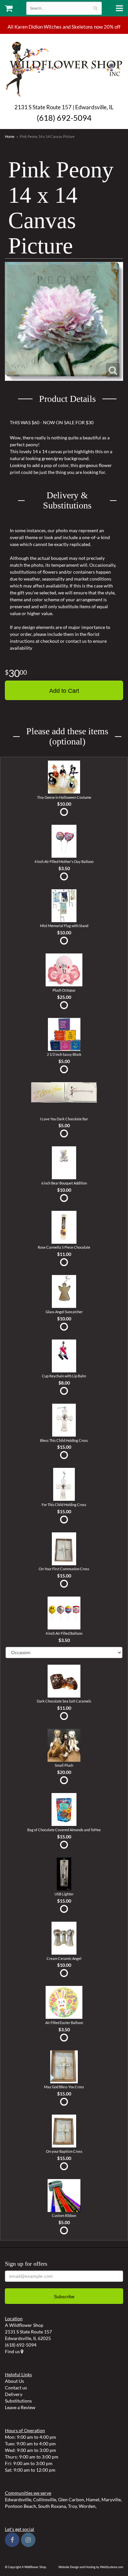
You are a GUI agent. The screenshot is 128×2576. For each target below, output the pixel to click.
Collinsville (45, 2499)
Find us (13, 2351)
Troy (72, 2506)
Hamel (93, 2499)
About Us (14, 2381)
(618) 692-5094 (64, 118)
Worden (87, 2506)
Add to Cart (64, 691)
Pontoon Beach (21, 2506)
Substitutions (18, 2401)
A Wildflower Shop (64, 68)
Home (10, 136)
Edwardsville (18, 2499)
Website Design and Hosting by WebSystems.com (91, 2567)
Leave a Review (20, 2407)
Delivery (14, 2394)
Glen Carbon (71, 2499)
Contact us (16, 2388)
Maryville (111, 2499)
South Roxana (52, 2506)
